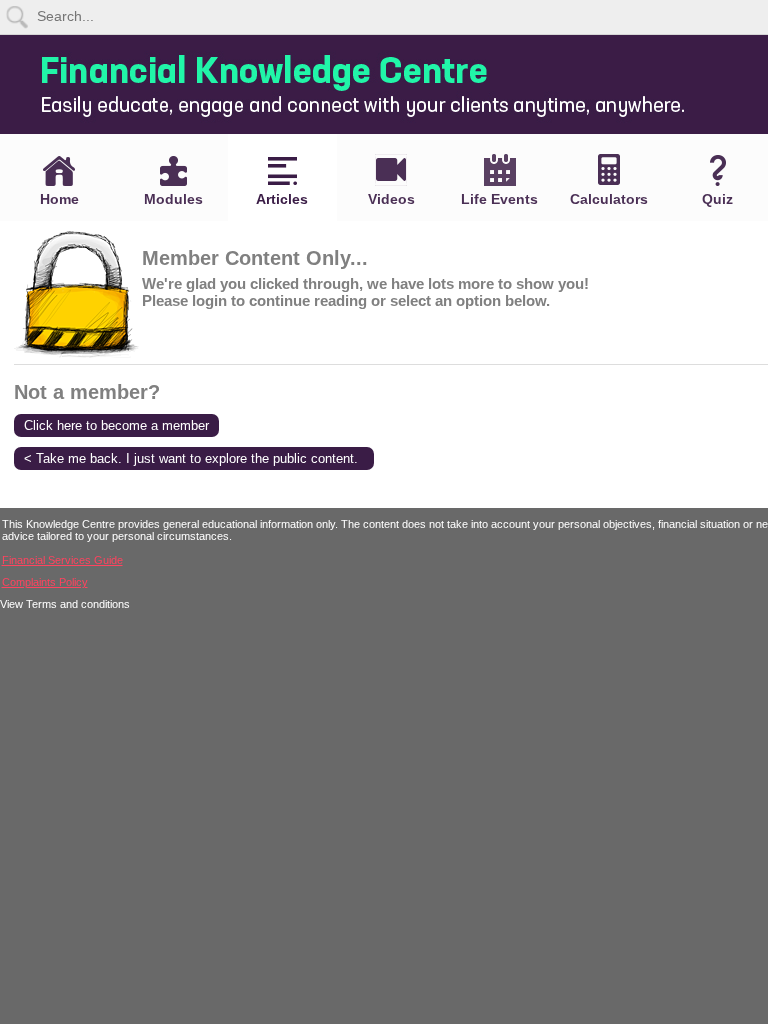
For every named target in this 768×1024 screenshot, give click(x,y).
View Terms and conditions (65, 604)
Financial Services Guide (62, 560)
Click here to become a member (116, 425)
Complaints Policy (45, 582)
